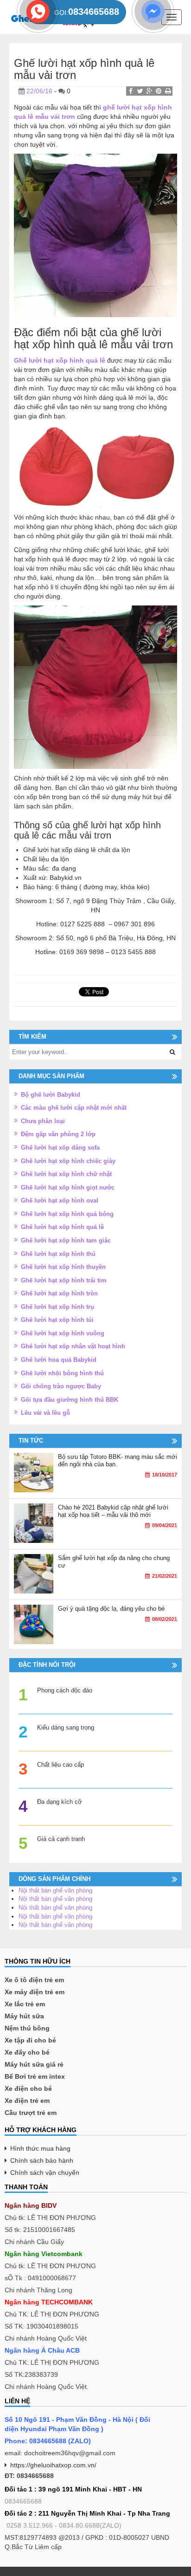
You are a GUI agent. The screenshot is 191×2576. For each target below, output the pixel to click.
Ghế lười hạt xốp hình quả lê (62, 1227)
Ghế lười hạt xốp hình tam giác (66, 1240)
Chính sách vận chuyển (45, 2173)
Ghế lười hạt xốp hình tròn (59, 1293)
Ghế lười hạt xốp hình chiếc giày (68, 1161)
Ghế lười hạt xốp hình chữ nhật (66, 1174)
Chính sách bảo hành (42, 2160)
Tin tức (31, 1441)
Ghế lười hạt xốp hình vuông (63, 1333)
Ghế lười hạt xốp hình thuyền (63, 1267)
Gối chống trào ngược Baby (61, 1386)
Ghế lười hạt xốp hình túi (57, 1320)
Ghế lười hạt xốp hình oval (60, 1200)
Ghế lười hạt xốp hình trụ (57, 1307)
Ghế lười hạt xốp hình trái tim (64, 1280)
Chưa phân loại (43, 1121)
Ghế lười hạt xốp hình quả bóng (67, 1214)
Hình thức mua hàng (40, 2148)
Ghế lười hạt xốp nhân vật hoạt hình (73, 1346)
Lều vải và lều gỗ (45, 1413)
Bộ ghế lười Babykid (51, 1095)
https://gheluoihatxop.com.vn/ (53, 2465)
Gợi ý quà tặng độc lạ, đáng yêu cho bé (111, 1609)
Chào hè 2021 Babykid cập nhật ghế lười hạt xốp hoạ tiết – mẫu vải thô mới (113, 1511)
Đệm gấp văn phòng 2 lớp (58, 1134)
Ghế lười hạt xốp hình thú (58, 1254)
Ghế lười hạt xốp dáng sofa (60, 1148)
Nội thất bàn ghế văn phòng (55, 1890)
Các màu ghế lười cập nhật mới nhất (74, 1108)
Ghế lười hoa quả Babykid (59, 1360)
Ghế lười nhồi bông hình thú (62, 1373)
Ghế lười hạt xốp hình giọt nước (68, 1187)
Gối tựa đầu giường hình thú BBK (70, 1400)
